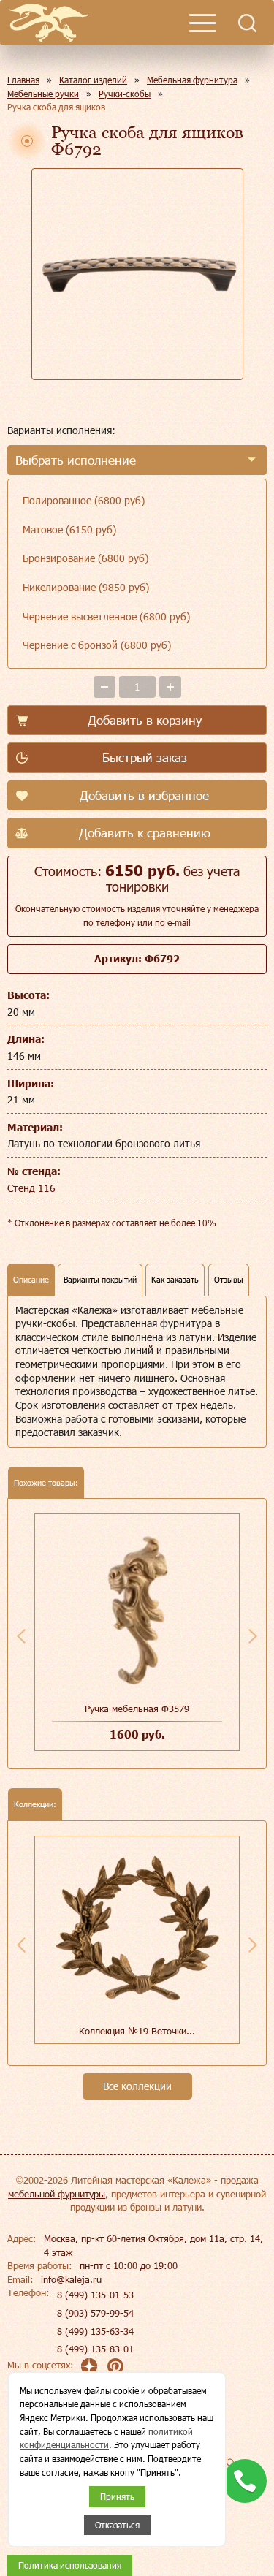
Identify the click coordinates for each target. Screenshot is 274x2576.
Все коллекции (137, 2086)
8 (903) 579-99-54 (95, 2313)
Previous (21, 1636)
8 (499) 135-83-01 (95, 2349)
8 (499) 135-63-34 (95, 2331)
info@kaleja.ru (71, 2279)
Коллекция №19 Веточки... (137, 2031)
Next (253, 1636)
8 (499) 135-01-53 (95, 2295)
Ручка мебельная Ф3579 (137, 1709)
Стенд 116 (31, 1188)
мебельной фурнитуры (57, 2194)
